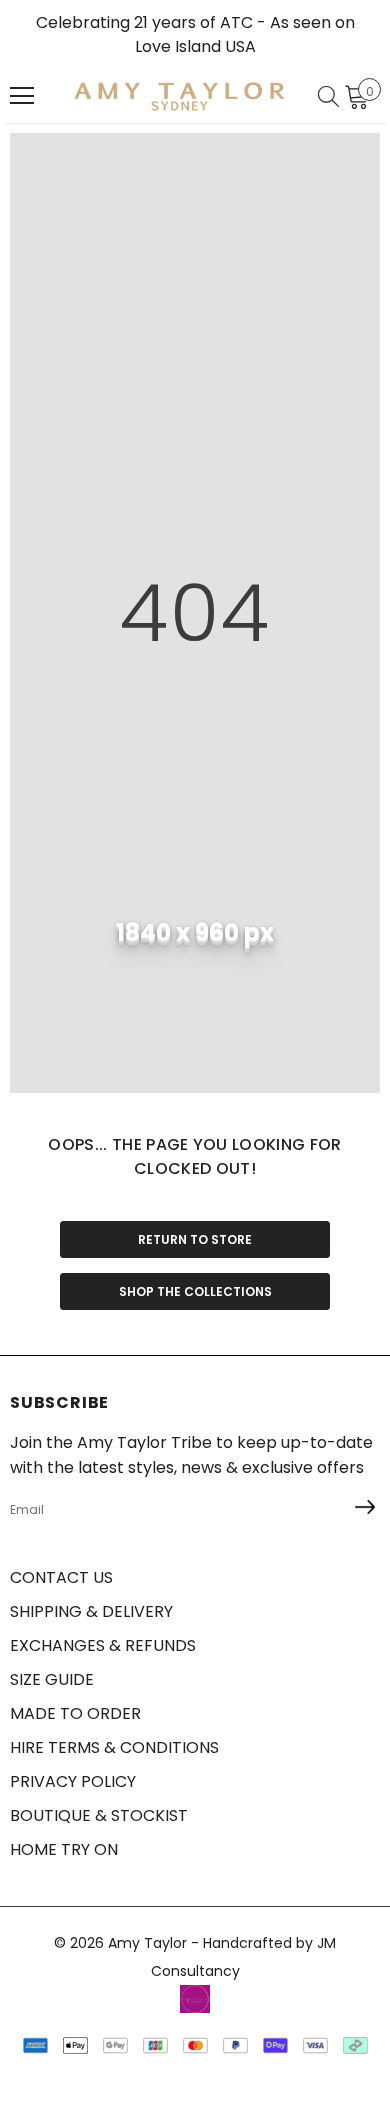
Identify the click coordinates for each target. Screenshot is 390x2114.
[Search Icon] (328, 96)
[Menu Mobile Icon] (22, 96)
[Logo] (179, 96)
